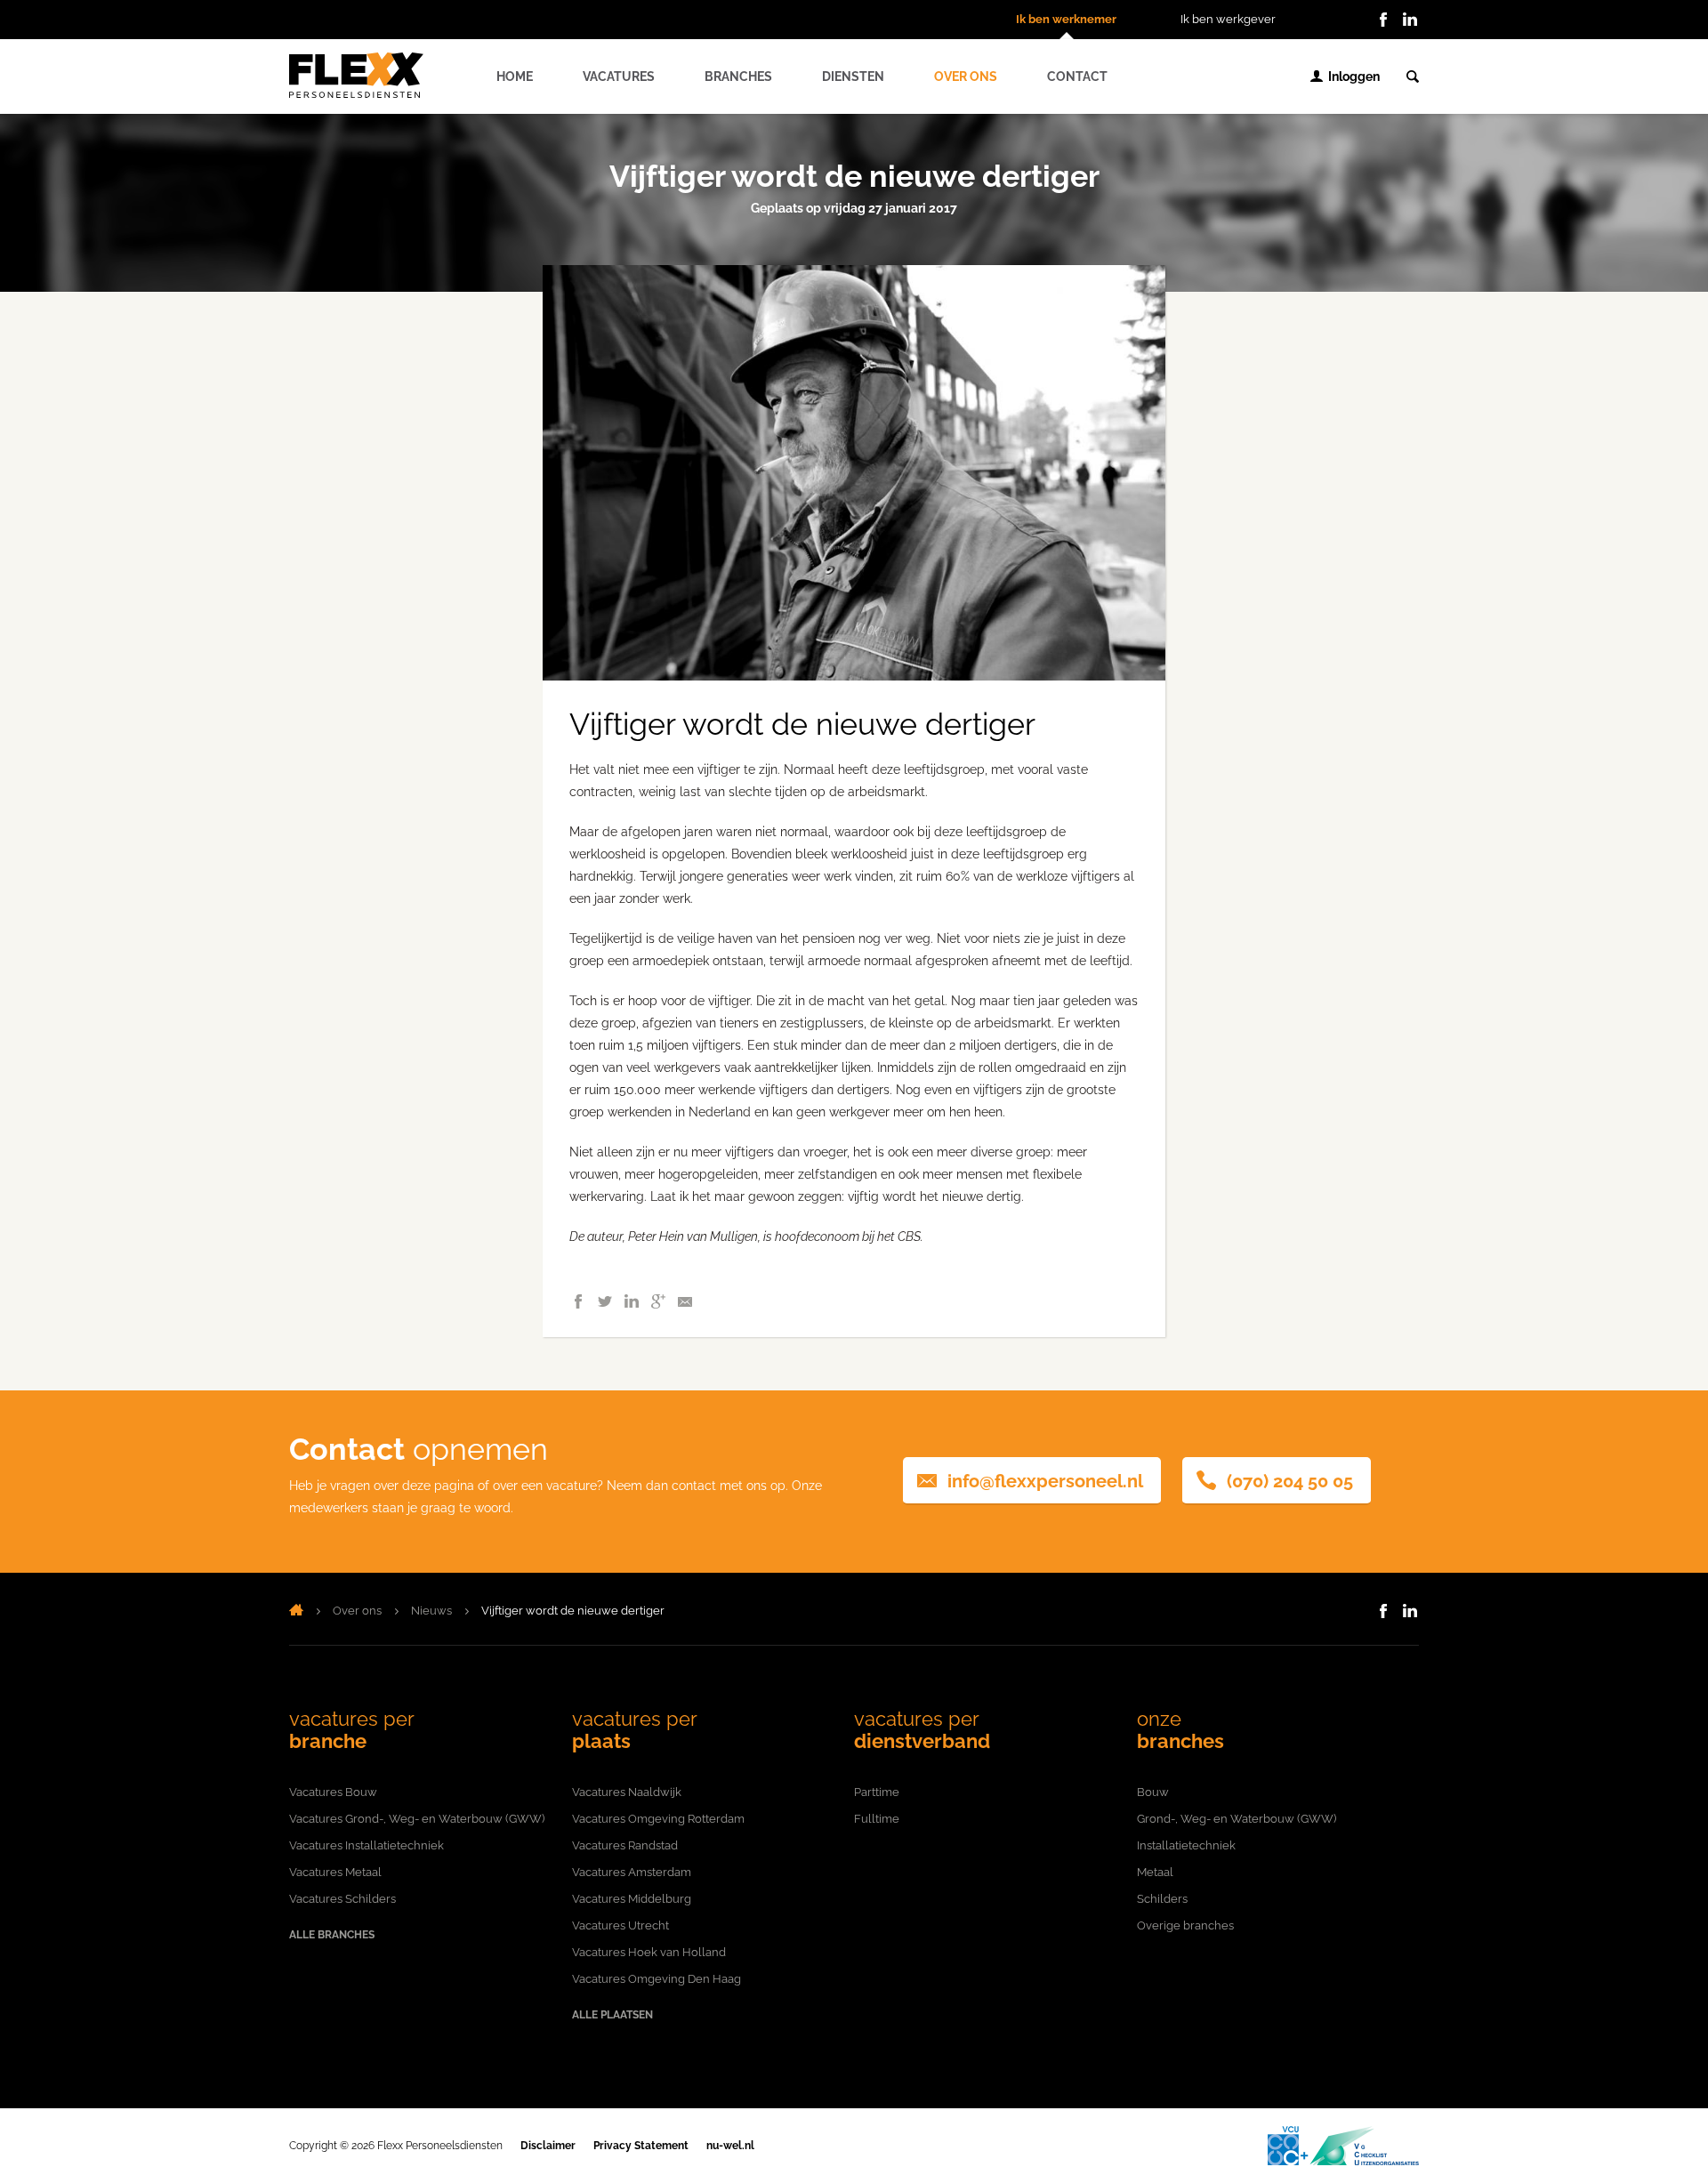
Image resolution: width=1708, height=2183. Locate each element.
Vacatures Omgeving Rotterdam (658, 1819)
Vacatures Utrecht (620, 1925)
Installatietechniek (1186, 1845)
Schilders (1162, 1899)
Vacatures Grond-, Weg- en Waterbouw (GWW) (417, 1819)
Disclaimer (548, 2146)
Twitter (605, 1301)
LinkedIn (1410, 20)
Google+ (658, 1301)
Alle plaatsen (612, 2015)
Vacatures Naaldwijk (627, 1792)
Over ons (966, 77)
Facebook (1383, 20)
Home (515, 77)
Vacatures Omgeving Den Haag (657, 1979)
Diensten (853, 77)
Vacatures (619, 77)
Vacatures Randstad (625, 1845)
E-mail (685, 1301)
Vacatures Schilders (342, 1899)
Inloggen (1354, 77)
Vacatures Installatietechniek (367, 1845)
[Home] (296, 1611)
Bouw (1153, 1792)
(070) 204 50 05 (1290, 1481)
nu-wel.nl (730, 2146)
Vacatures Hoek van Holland (649, 1952)
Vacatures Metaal (335, 1872)
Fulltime (877, 1819)
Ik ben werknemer (1066, 19)
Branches (738, 77)
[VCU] (1343, 2146)
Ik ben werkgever (1228, 19)
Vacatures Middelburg (632, 1899)
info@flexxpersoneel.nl (1045, 1481)
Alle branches (332, 1935)
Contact (1077, 77)
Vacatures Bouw (333, 1792)
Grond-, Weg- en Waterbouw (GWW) (1237, 1819)
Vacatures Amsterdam (632, 1872)
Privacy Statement (641, 2146)
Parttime (877, 1792)
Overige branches (1185, 1925)
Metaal (1155, 1872)
